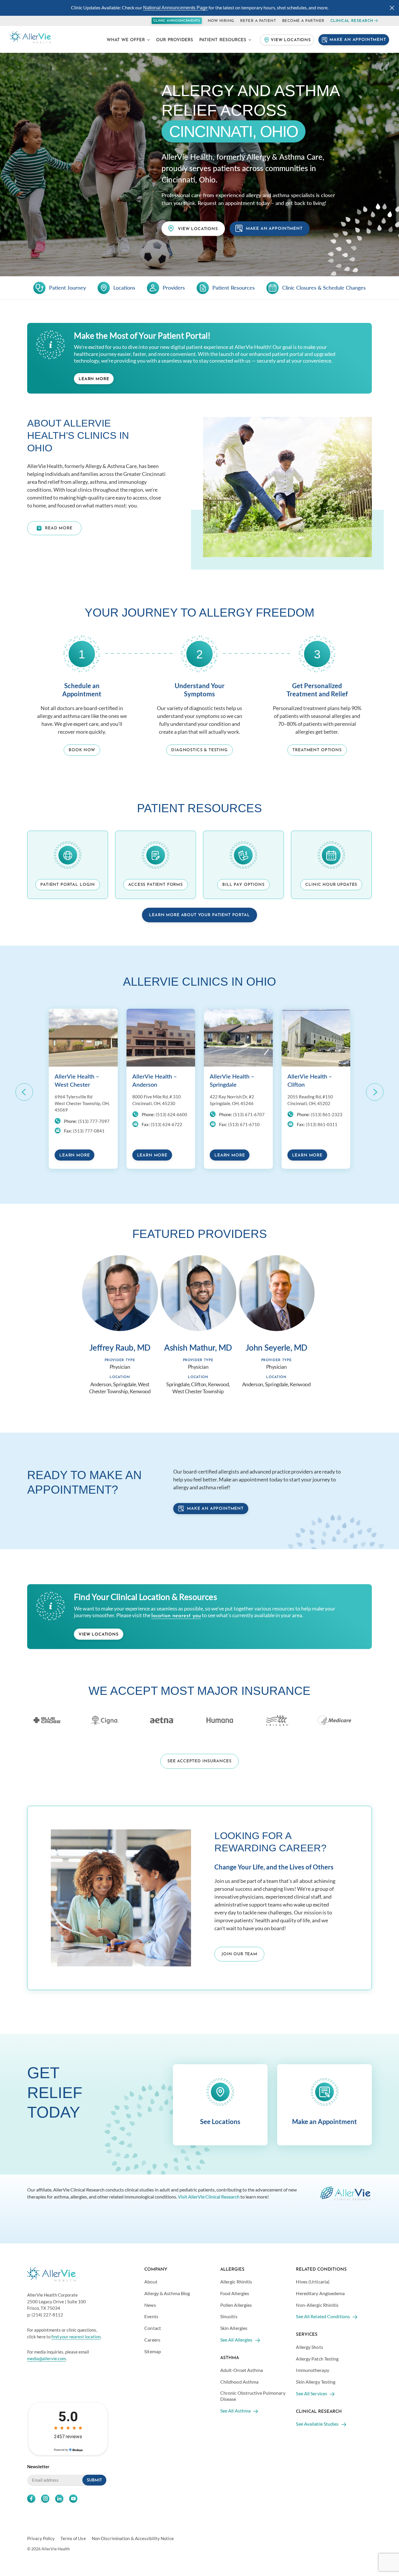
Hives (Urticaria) (313, 2282)
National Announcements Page (175, 8)
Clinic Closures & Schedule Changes (324, 288)
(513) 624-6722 (166, 1124)
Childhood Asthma (240, 2382)
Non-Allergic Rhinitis (317, 2305)
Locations (124, 288)
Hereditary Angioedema (320, 2293)
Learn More (94, 379)
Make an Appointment (215, 1509)
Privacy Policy (41, 2538)
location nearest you (176, 1616)
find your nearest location (76, 2336)
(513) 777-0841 (89, 1131)
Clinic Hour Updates (331, 885)
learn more (74, 1155)
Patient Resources (223, 40)
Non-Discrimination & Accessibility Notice (133, 2538)
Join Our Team (239, 1954)
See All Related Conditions (323, 2316)
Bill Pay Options (243, 885)
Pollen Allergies (236, 2305)
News (150, 2305)
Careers (152, 2340)
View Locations (291, 40)
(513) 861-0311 (322, 1124)
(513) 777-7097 (94, 1121)
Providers (174, 288)
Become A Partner (303, 21)
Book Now (82, 750)
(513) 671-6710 (244, 1124)
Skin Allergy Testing (316, 2382)
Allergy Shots (309, 2347)
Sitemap (153, 2351)
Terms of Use (73, 2538)
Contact (153, 2328)
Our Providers (175, 40)
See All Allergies (236, 2340)
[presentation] (24, 1092)
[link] (24, 1092)
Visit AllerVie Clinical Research (209, 2196)
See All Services (312, 2393)
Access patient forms (156, 885)
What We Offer (126, 40)
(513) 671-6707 (249, 1114)
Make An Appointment (358, 40)
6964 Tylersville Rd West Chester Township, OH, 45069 (82, 1103)
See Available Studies (317, 2424)
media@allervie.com (46, 2358)
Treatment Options (317, 750)
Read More (59, 528)
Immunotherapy (312, 2370)
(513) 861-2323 (327, 1114)
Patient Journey (67, 288)
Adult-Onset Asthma (242, 2370)
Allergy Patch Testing (317, 2358)
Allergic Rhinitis (236, 2282)
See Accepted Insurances (199, 1761)
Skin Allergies (234, 2328)
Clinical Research (352, 21)
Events (151, 2316)
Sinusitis (229, 2316)
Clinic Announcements (177, 21)
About (151, 2282)
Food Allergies (235, 2293)
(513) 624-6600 (171, 1114)
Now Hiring (221, 21)
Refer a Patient (258, 21)
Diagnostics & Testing (199, 750)
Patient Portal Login (68, 885)
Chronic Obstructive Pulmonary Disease (253, 2396)
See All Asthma (235, 2410)
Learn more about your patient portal (199, 915)
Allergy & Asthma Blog (167, 2293)
